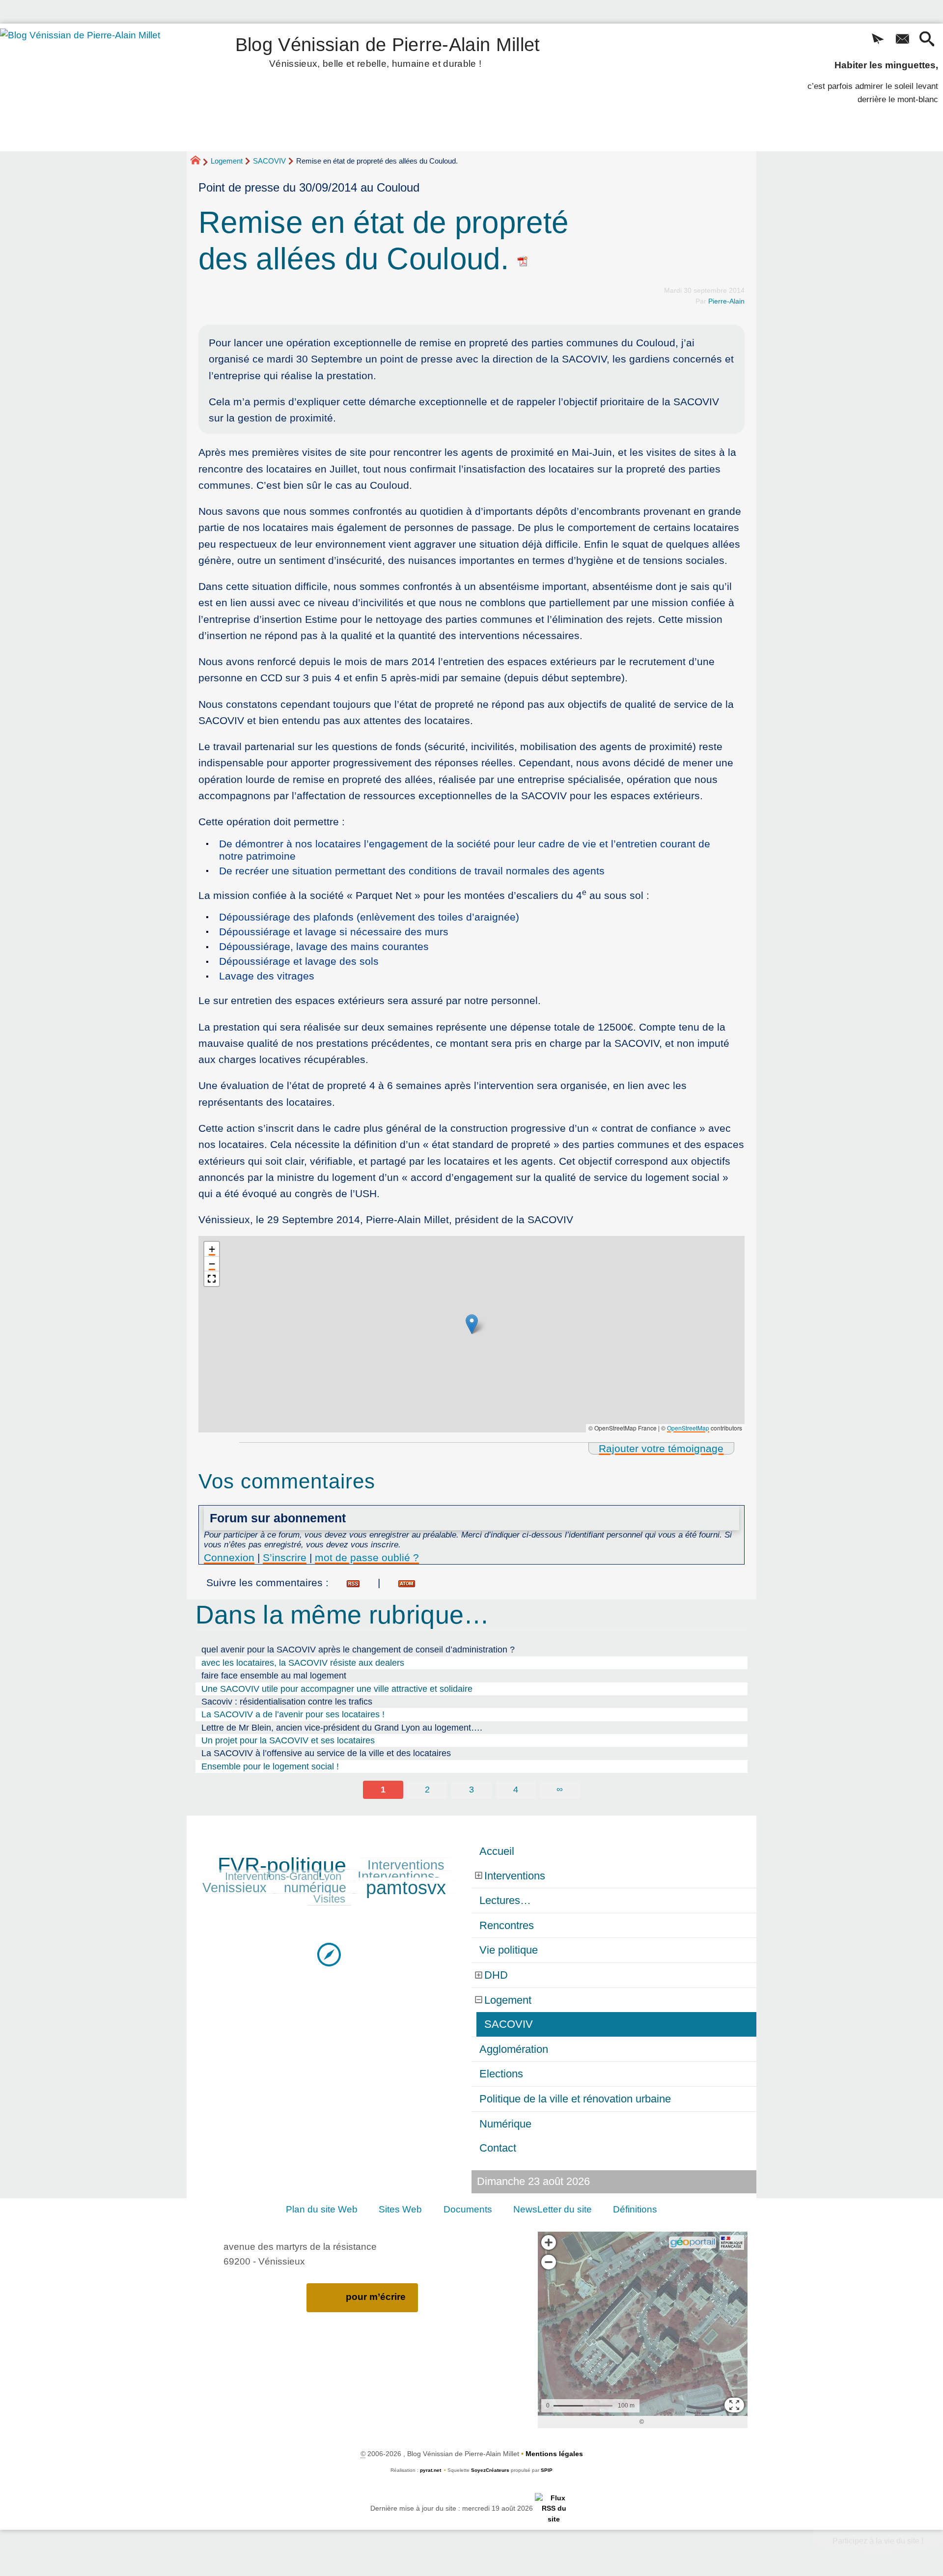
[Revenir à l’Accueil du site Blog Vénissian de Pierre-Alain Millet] (94, 87)
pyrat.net (430, 2470)
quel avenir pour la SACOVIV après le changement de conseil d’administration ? (358, 1650)
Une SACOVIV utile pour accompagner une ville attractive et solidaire (337, 1689)
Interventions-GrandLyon (283, 1876)
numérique (315, 1888)
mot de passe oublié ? (367, 1557)
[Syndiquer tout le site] (554, 2508)
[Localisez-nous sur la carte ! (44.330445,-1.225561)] (329, 1954)
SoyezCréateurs (490, 2470)
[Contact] (902, 40)
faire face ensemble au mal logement (274, 1676)
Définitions (635, 2209)
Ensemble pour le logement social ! (270, 1766)
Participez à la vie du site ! (878, 2541)
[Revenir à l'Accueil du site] (200, 162)
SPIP (547, 2470)
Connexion (229, 1557)
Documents (468, 2209)
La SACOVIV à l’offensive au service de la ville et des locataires (326, 1753)
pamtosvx (406, 1888)
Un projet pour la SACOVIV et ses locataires (288, 1740)
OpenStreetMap (688, 1428)
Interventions (406, 1865)
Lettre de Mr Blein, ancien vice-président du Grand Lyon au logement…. (342, 1728)
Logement (227, 161)
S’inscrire (285, 1557)
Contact (498, 2148)
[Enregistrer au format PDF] (523, 259)
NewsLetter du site (553, 2209)
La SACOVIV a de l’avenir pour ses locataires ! (293, 1714)
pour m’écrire (376, 2297)
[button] (878, 40)
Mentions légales (554, 2454)
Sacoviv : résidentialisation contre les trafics (287, 1702)
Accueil (497, 1851)
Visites (329, 1899)
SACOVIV (269, 161)
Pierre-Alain (726, 301)
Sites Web (400, 2209)
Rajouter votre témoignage (661, 1448)
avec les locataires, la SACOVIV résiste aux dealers (303, 1663)
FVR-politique (282, 1865)
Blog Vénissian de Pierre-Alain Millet (388, 50)
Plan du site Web (322, 2209)
